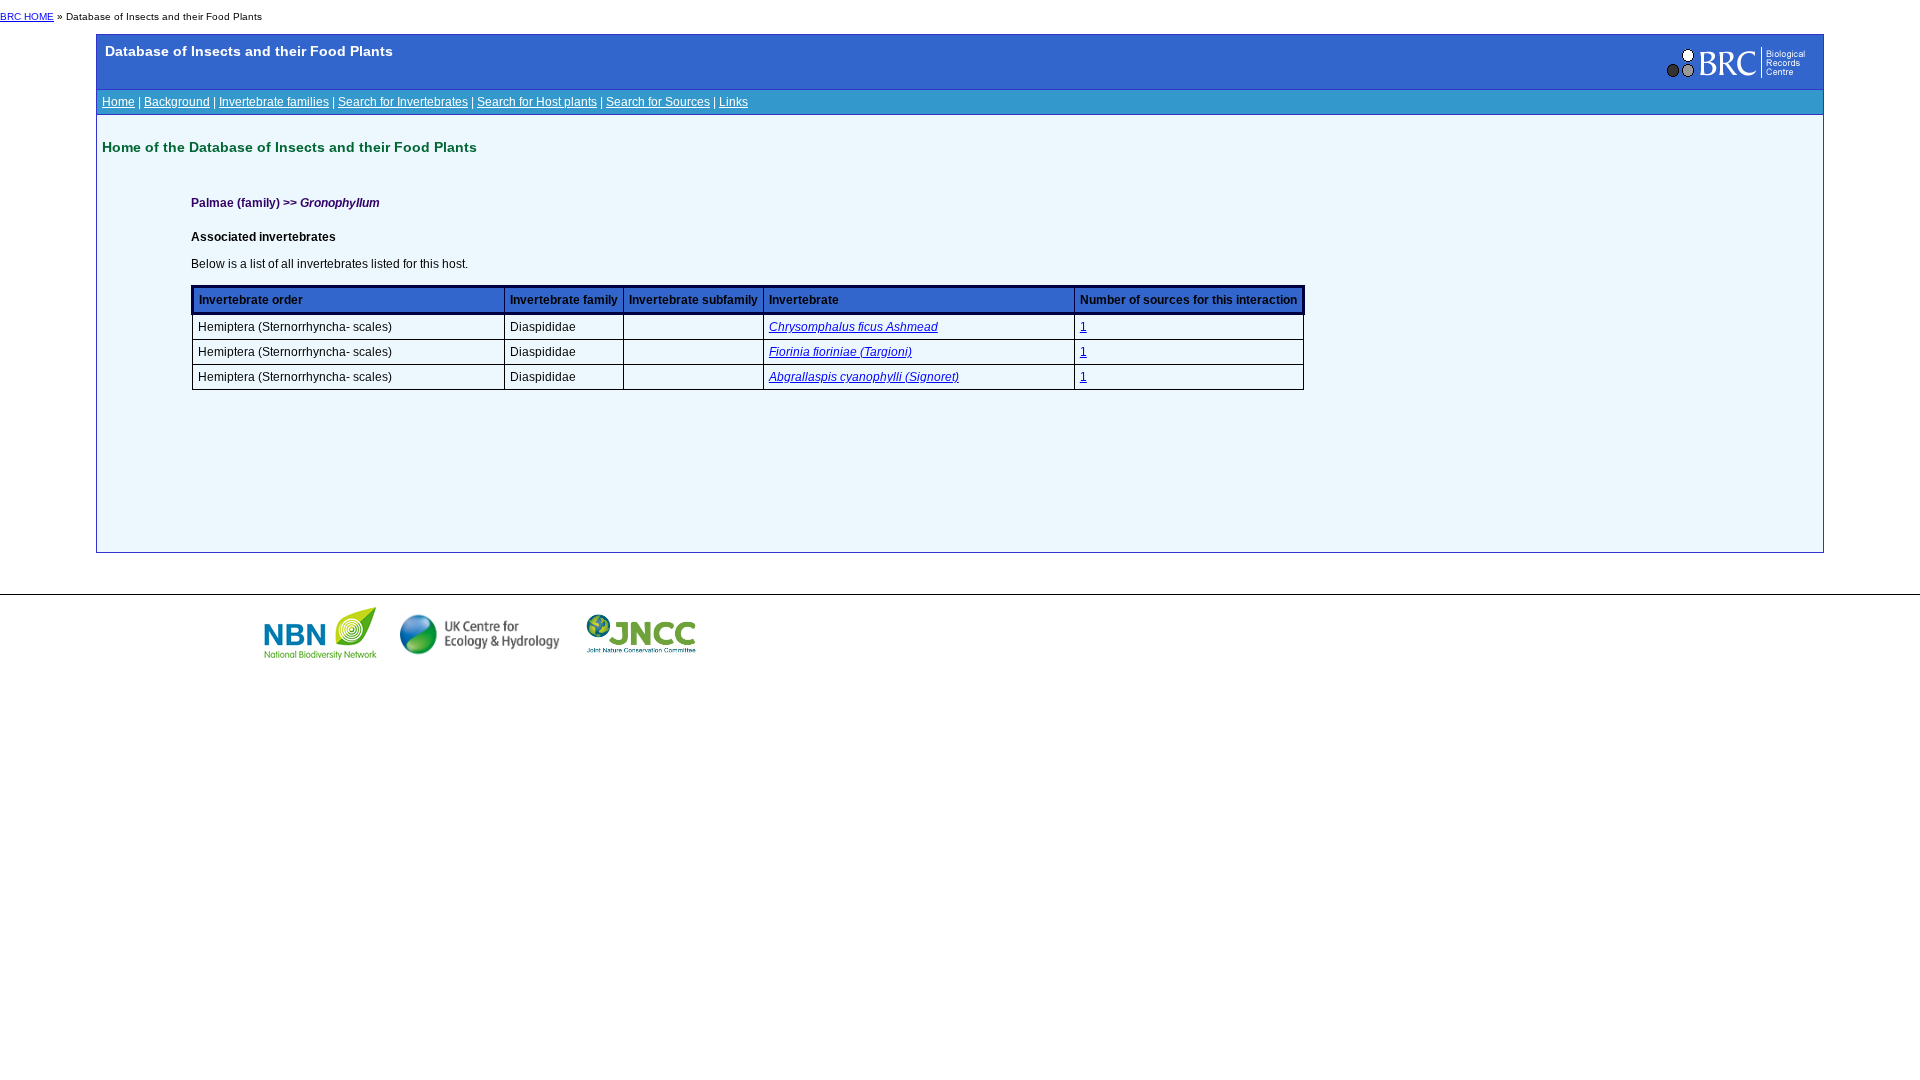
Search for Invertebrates (403, 102)
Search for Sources (658, 102)
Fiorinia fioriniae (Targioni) (840, 352)
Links (733, 102)
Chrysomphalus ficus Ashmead (853, 327)
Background (177, 102)
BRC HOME (27, 16)
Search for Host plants (537, 102)
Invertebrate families (274, 102)
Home (118, 102)
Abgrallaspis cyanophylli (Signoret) (864, 377)
